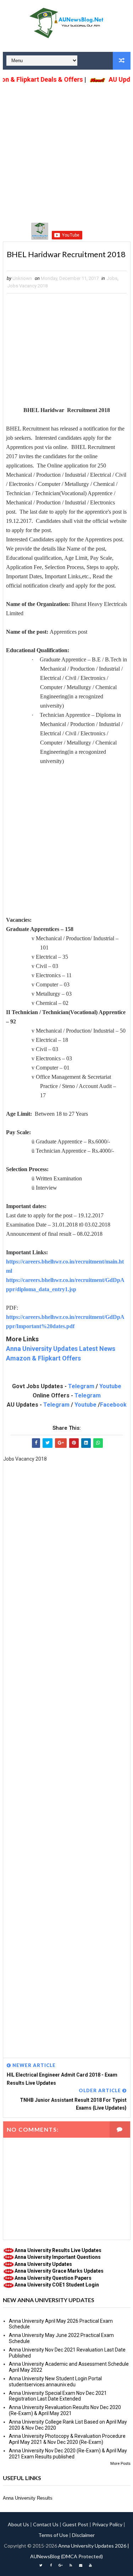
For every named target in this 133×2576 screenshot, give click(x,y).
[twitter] (41, 2565)
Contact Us (46, 2524)
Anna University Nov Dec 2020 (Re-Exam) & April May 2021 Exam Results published (68, 2454)
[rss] (71, 2565)
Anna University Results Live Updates (58, 2250)
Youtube (110, 1386)
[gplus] (61, 2565)
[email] (81, 2565)
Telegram (81, 1386)
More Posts (120, 2464)
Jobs (112, 278)
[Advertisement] (66, 153)
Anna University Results (28, 2498)
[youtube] (90, 2565)
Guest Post (75, 2524)
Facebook (113, 1405)
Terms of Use (53, 2535)
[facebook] (51, 2565)
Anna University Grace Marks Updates (59, 2271)
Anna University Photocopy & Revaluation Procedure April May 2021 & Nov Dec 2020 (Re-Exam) (67, 2439)
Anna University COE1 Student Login (57, 2285)
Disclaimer (83, 2535)
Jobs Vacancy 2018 (27, 286)
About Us (18, 2524)
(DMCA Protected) (82, 2556)
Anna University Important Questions (58, 2257)
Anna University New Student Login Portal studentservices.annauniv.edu (55, 2382)
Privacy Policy (107, 2524)
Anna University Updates (43, 2264)
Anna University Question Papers (53, 2278)
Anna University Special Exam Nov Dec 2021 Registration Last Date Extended (58, 2396)
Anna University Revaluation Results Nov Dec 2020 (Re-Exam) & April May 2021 (65, 2410)
